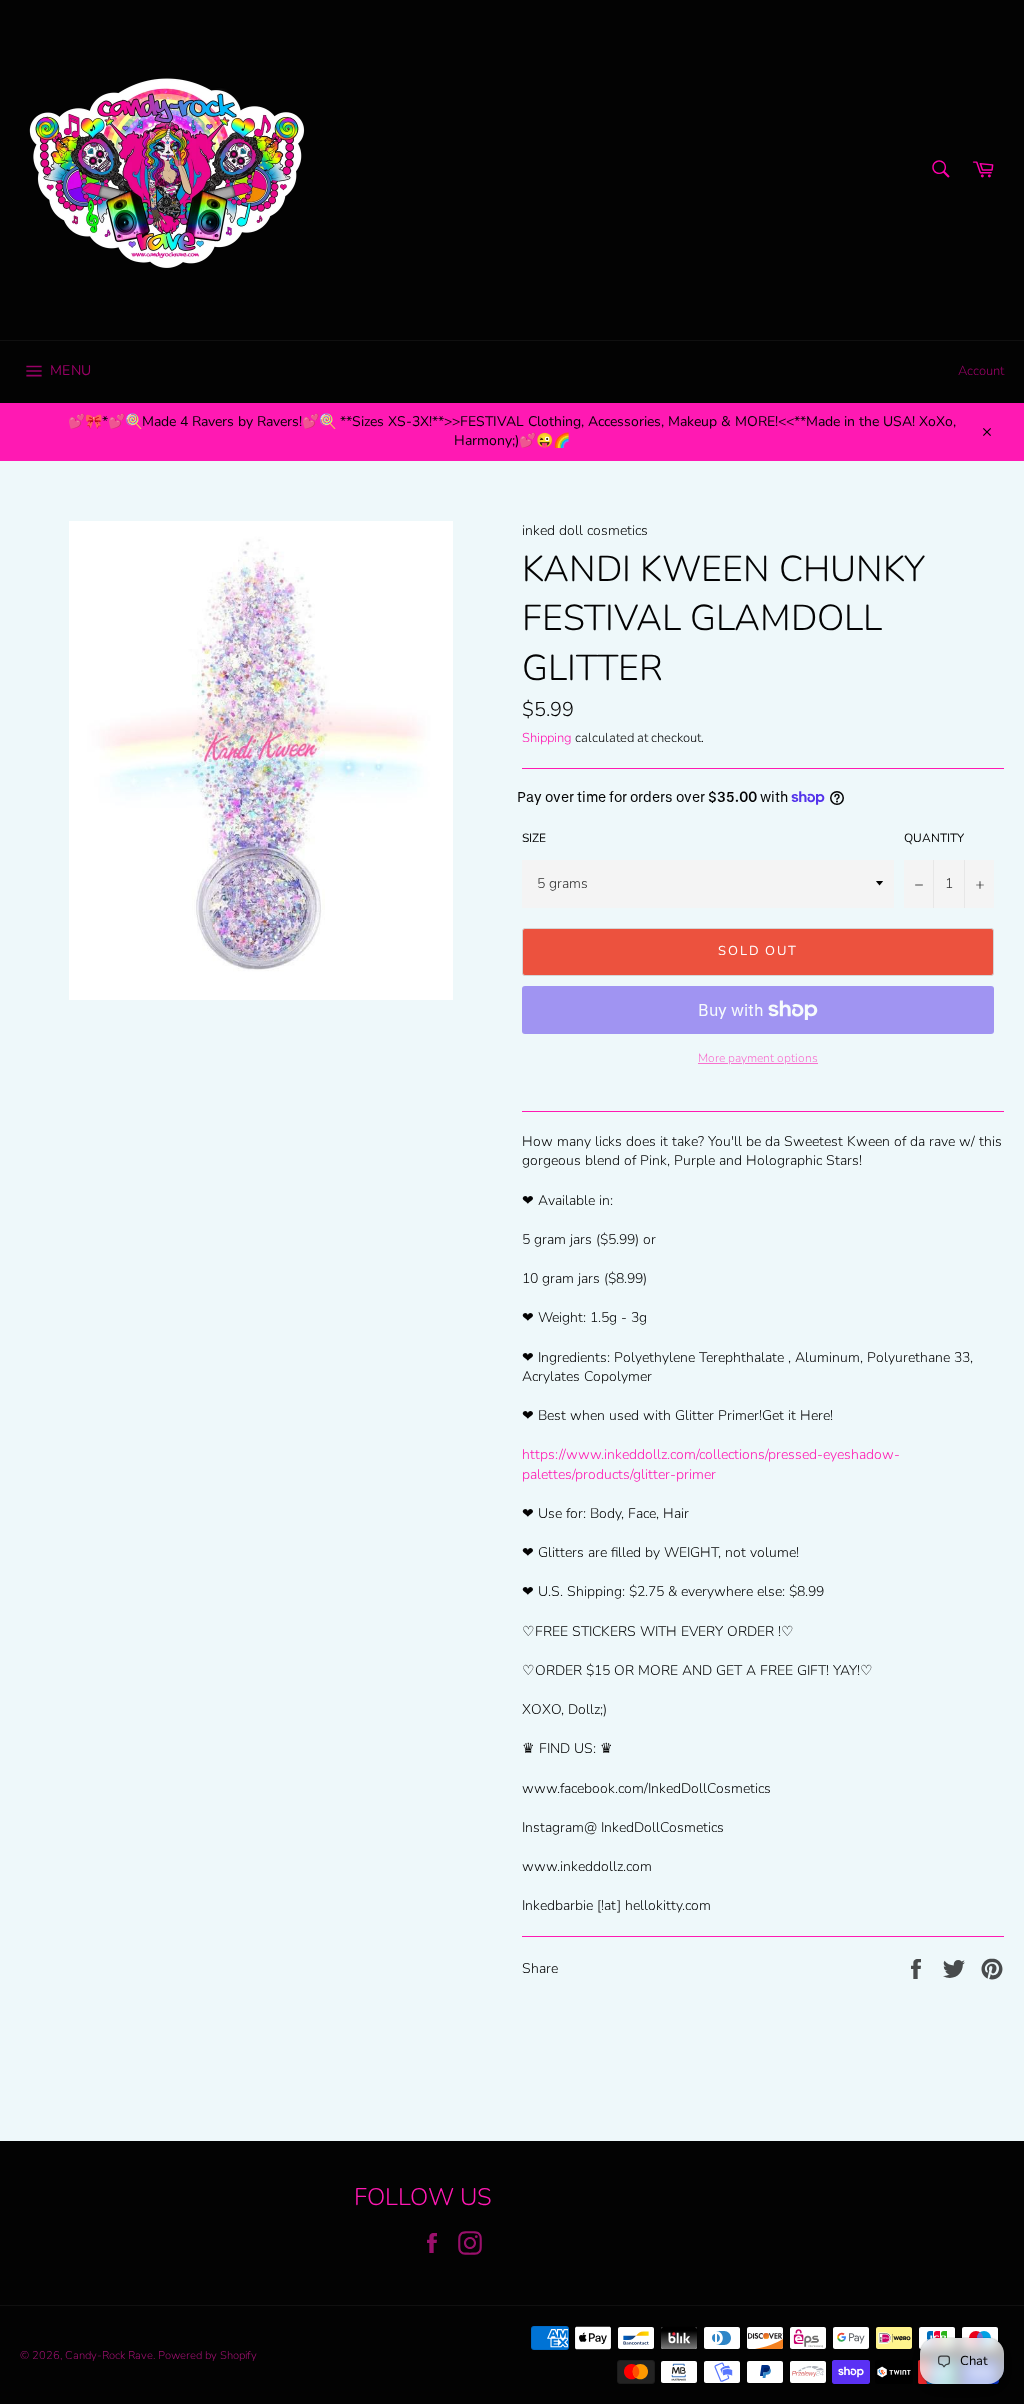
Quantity (934, 838)
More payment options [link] (758, 1058)
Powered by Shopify (207, 2355)
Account (981, 371)
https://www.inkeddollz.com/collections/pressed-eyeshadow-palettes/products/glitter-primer (711, 1464)
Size (534, 838)
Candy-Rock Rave (109, 2355)
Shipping (547, 738)
